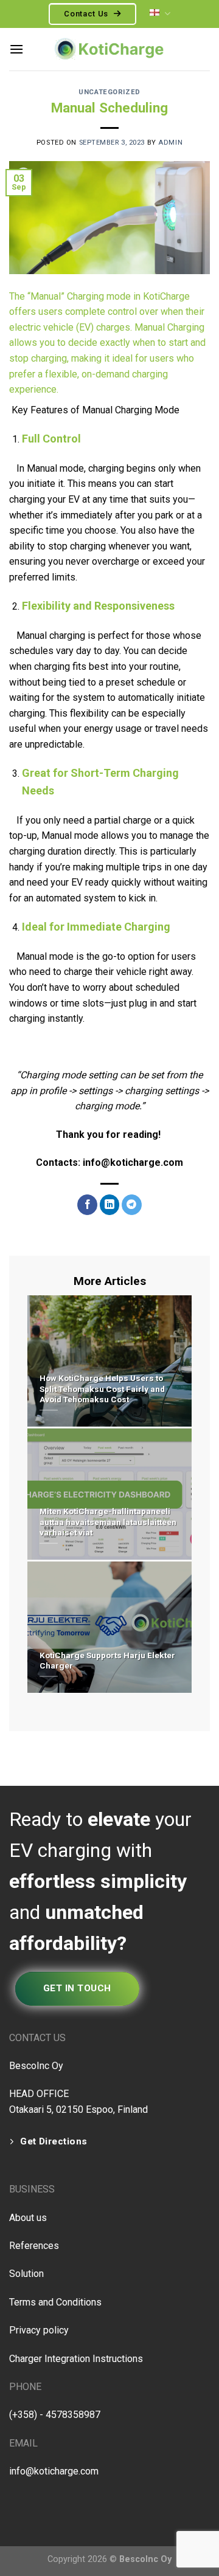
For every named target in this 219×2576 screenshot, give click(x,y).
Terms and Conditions (55, 2302)
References (34, 2246)
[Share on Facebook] (87, 1205)
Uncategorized (109, 92)
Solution (26, 2274)
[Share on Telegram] (132, 1205)
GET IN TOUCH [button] (77, 1988)
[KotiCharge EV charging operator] (109, 49)
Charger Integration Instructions (76, 2359)
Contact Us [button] (87, 14)
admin (170, 143)
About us (28, 2218)
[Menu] (16, 49)
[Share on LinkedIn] (110, 1205)
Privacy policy (39, 2330)
